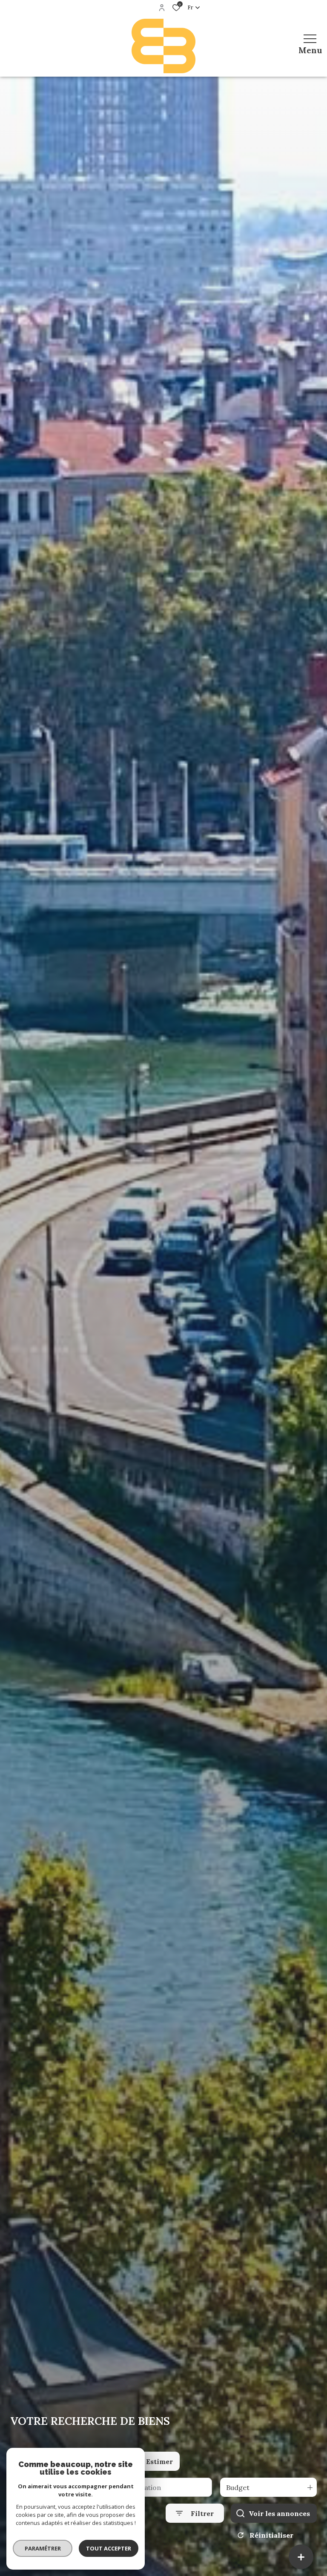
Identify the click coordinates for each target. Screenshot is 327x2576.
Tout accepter (109, 2548)
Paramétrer (43, 2548)
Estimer (159, 2461)
